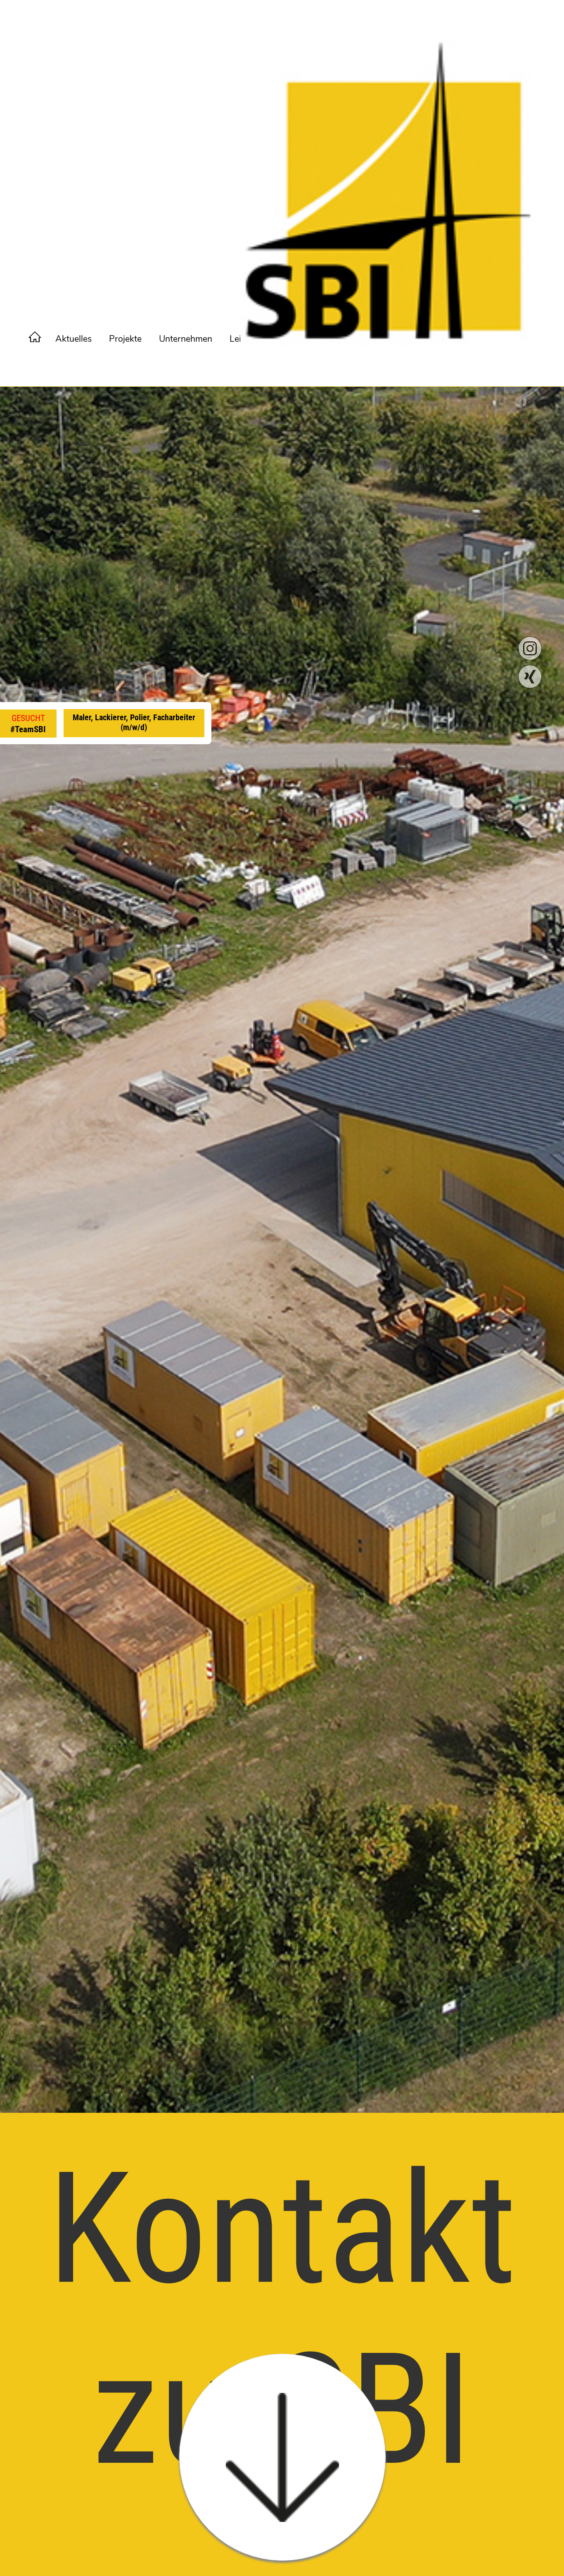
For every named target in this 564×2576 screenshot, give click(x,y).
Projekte (125, 339)
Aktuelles (73, 339)
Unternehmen (186, 339)
